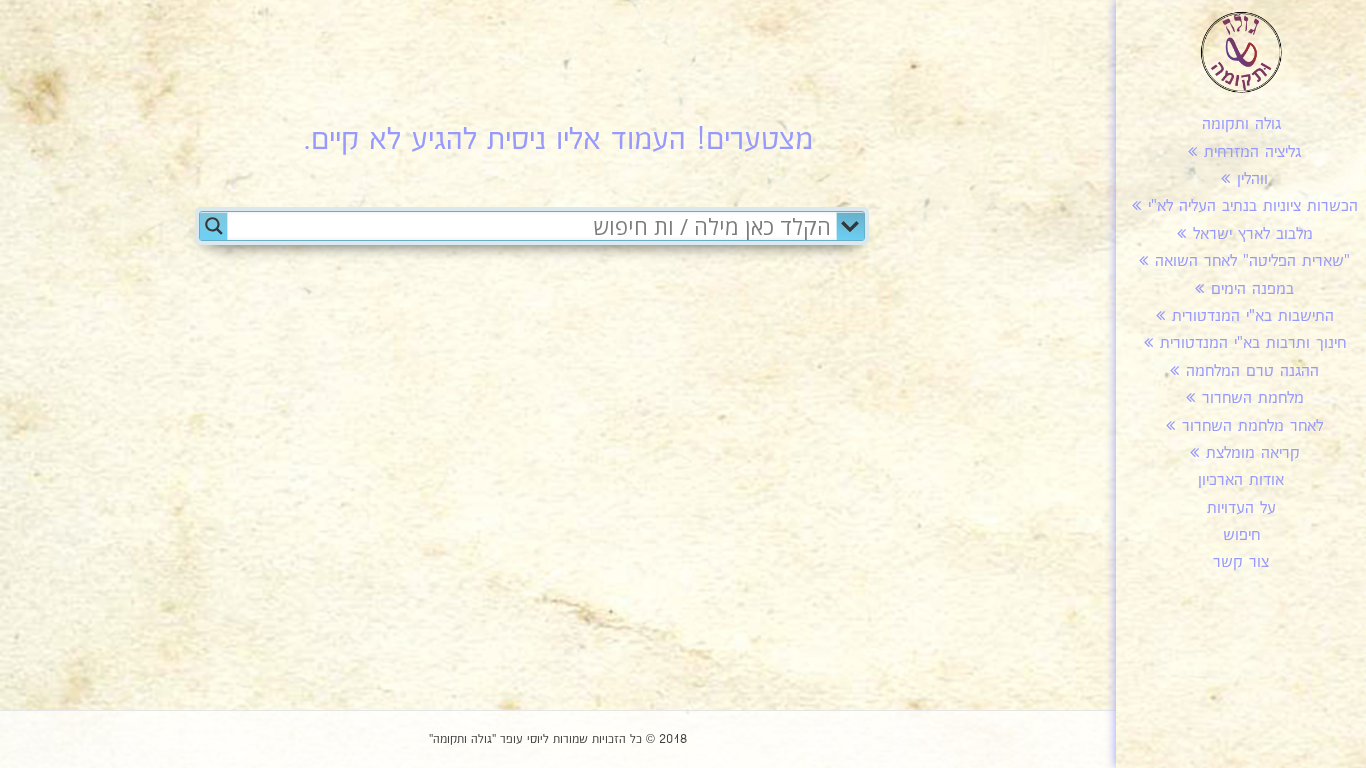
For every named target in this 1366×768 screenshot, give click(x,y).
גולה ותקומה (1241, 124)
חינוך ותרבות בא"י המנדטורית (1253, 343)
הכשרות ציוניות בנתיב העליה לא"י (1253, 206)
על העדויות (1241, 508)
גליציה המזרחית (1252, 152)
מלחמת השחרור (1253, 398)
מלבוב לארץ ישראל (1253, 234)
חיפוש (1241, 535)
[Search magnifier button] (214, 226)
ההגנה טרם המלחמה (1252, 371)
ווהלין (1252, 179)
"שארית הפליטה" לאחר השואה (1252, 261)
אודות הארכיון (1241, 480)
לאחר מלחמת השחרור (1252, 426)
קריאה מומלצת (1253, 453)
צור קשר (1241, 562)
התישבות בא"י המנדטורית (1253, 316)
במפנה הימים (1252, 289)
